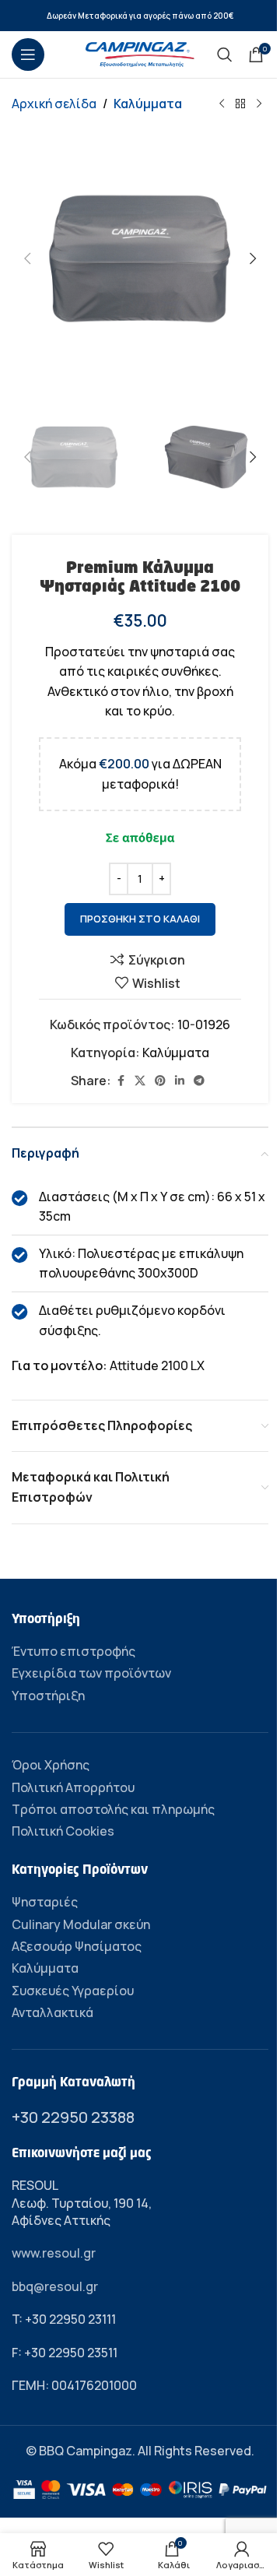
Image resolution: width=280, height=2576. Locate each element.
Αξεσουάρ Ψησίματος (77, 1946)
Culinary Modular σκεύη (81, 1924)
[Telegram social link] (199, 1081)
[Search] (225, 54)
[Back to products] (240, 104)
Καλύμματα (148, 104)
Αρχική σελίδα (54, 104)
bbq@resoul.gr (55, 2286)
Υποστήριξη (48, 1696)
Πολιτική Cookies (63, 1831)
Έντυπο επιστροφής (73, 1651)
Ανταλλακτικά (52, 2012)
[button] (27, 258)
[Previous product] (222, 104)
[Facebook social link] (121, 1081)
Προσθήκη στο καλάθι (140, 919)
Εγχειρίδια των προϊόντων (91, 1673)
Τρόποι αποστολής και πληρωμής (113, 1809)
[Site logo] (140, 53)
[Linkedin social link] (180, 1081)
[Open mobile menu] (28, 54)
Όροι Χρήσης (51, 1765)
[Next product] (259, 104)
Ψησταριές (45, 1902)
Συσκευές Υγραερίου (73, 1991)
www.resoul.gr (54, 2253)
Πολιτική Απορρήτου (73, 1787)
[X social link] (140, 1081)
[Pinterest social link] (160, 1081)
